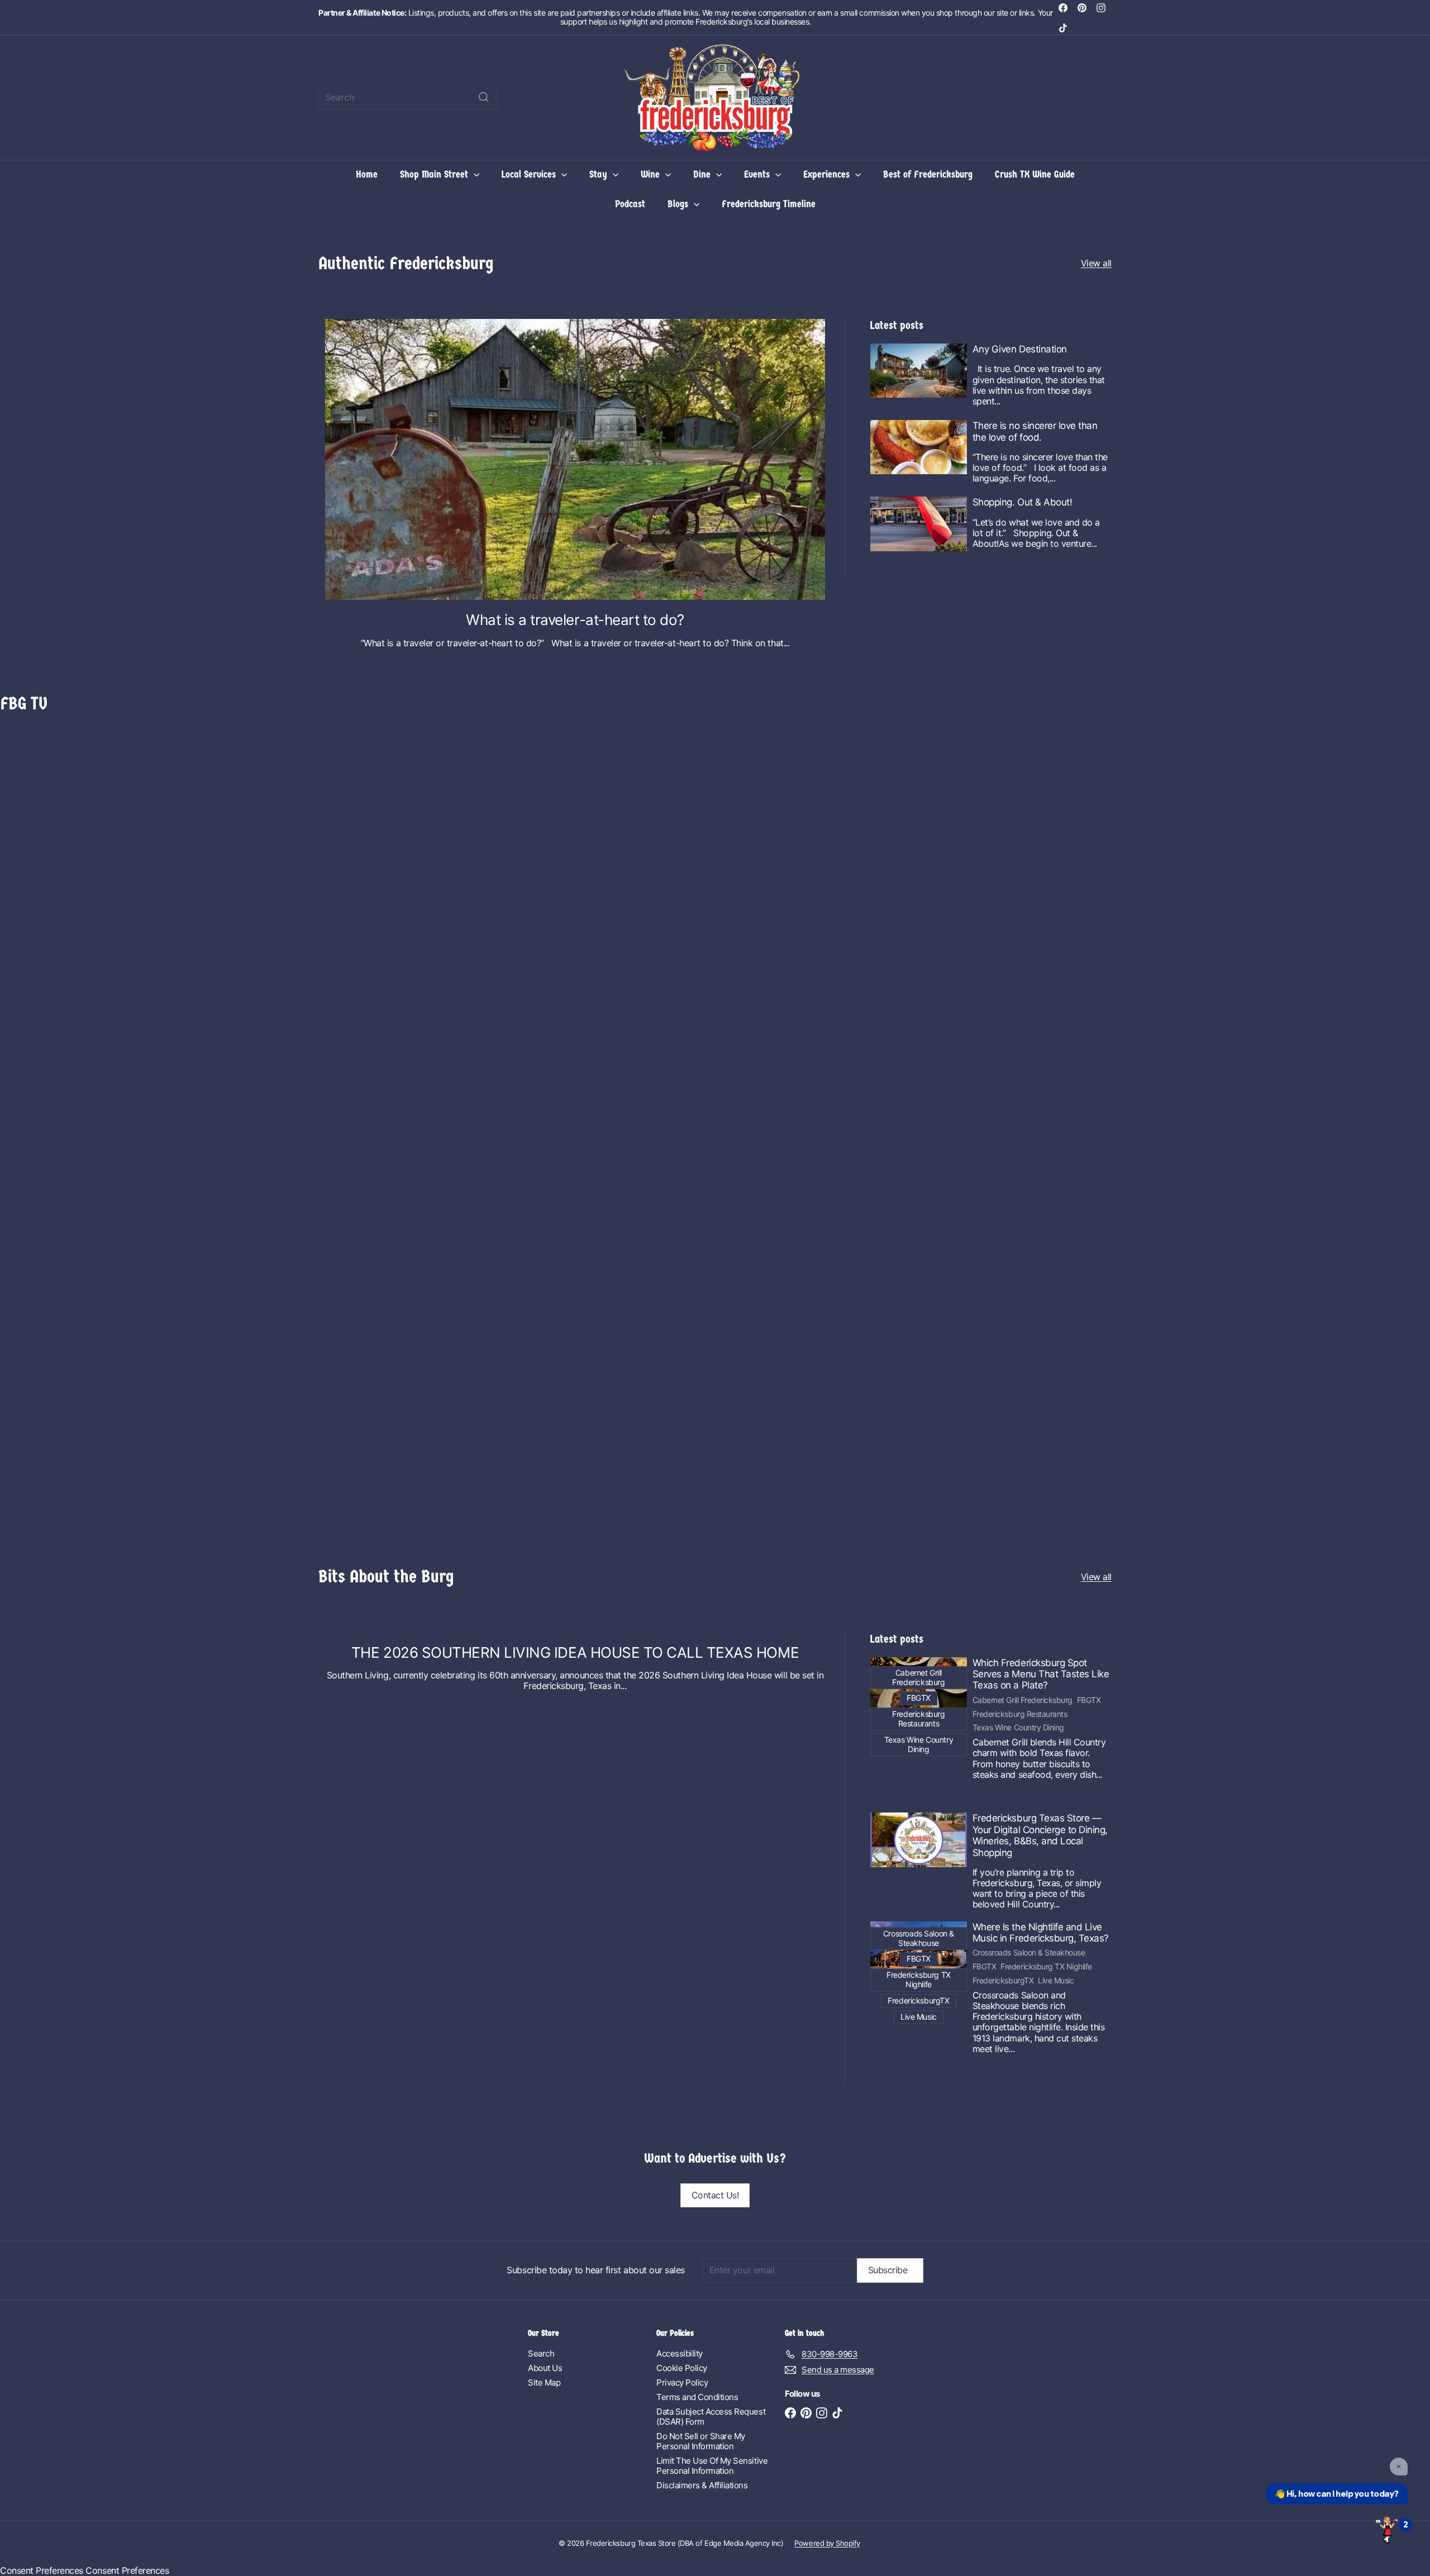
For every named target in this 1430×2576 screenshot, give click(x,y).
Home (367, 175)
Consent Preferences (42, 2570)
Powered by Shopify (827, 2543)
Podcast (630, 204)
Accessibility (680, 2353)
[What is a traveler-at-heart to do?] (575, 459)
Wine (652, 175)
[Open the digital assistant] (1387, 2529)
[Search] (484, 97)
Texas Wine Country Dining (1018, 1728)
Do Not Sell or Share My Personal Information (701, 2441)
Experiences (828, 175)
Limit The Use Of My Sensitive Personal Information (712, 2466)
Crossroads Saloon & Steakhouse (1029, 1953)
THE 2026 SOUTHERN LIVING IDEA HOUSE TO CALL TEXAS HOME (575, 1652)
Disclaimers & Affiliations (702, 2485)
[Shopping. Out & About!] (919, 524)
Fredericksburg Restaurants (1020, 1714)
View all (1096, 263)
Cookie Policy (682, 2368)
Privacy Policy (682, 2382)
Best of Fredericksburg (928, 175)
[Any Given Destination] (919, 371)
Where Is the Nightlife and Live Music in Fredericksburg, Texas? (1041, 1933)
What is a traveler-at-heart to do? (575, 620)
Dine (703, 175)
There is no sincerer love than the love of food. (1035, 431)
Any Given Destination (1020, 349)
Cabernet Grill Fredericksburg (1023, 1700)
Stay (600, 175)
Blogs (679, 204)
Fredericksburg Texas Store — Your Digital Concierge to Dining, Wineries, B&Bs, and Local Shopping (1040, 1835)
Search (541, 2353)
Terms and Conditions (697, 2397)
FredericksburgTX (1003, 1981)
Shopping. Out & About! (1022, 502)
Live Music (1056, 1981)
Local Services (530, 175)
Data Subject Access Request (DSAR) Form (711, 2417)
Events (758, 175)
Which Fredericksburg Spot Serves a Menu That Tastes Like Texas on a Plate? (1041, 1674)
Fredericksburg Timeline (769, 204)
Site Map (544, 2382)
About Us (545, 2368)
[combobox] (408, 97)
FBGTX (1089, 1700)
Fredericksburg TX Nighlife (1046, 1967)
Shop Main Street (435, 175)
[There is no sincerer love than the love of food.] (919, 447)
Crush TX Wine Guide (1035, 175)
